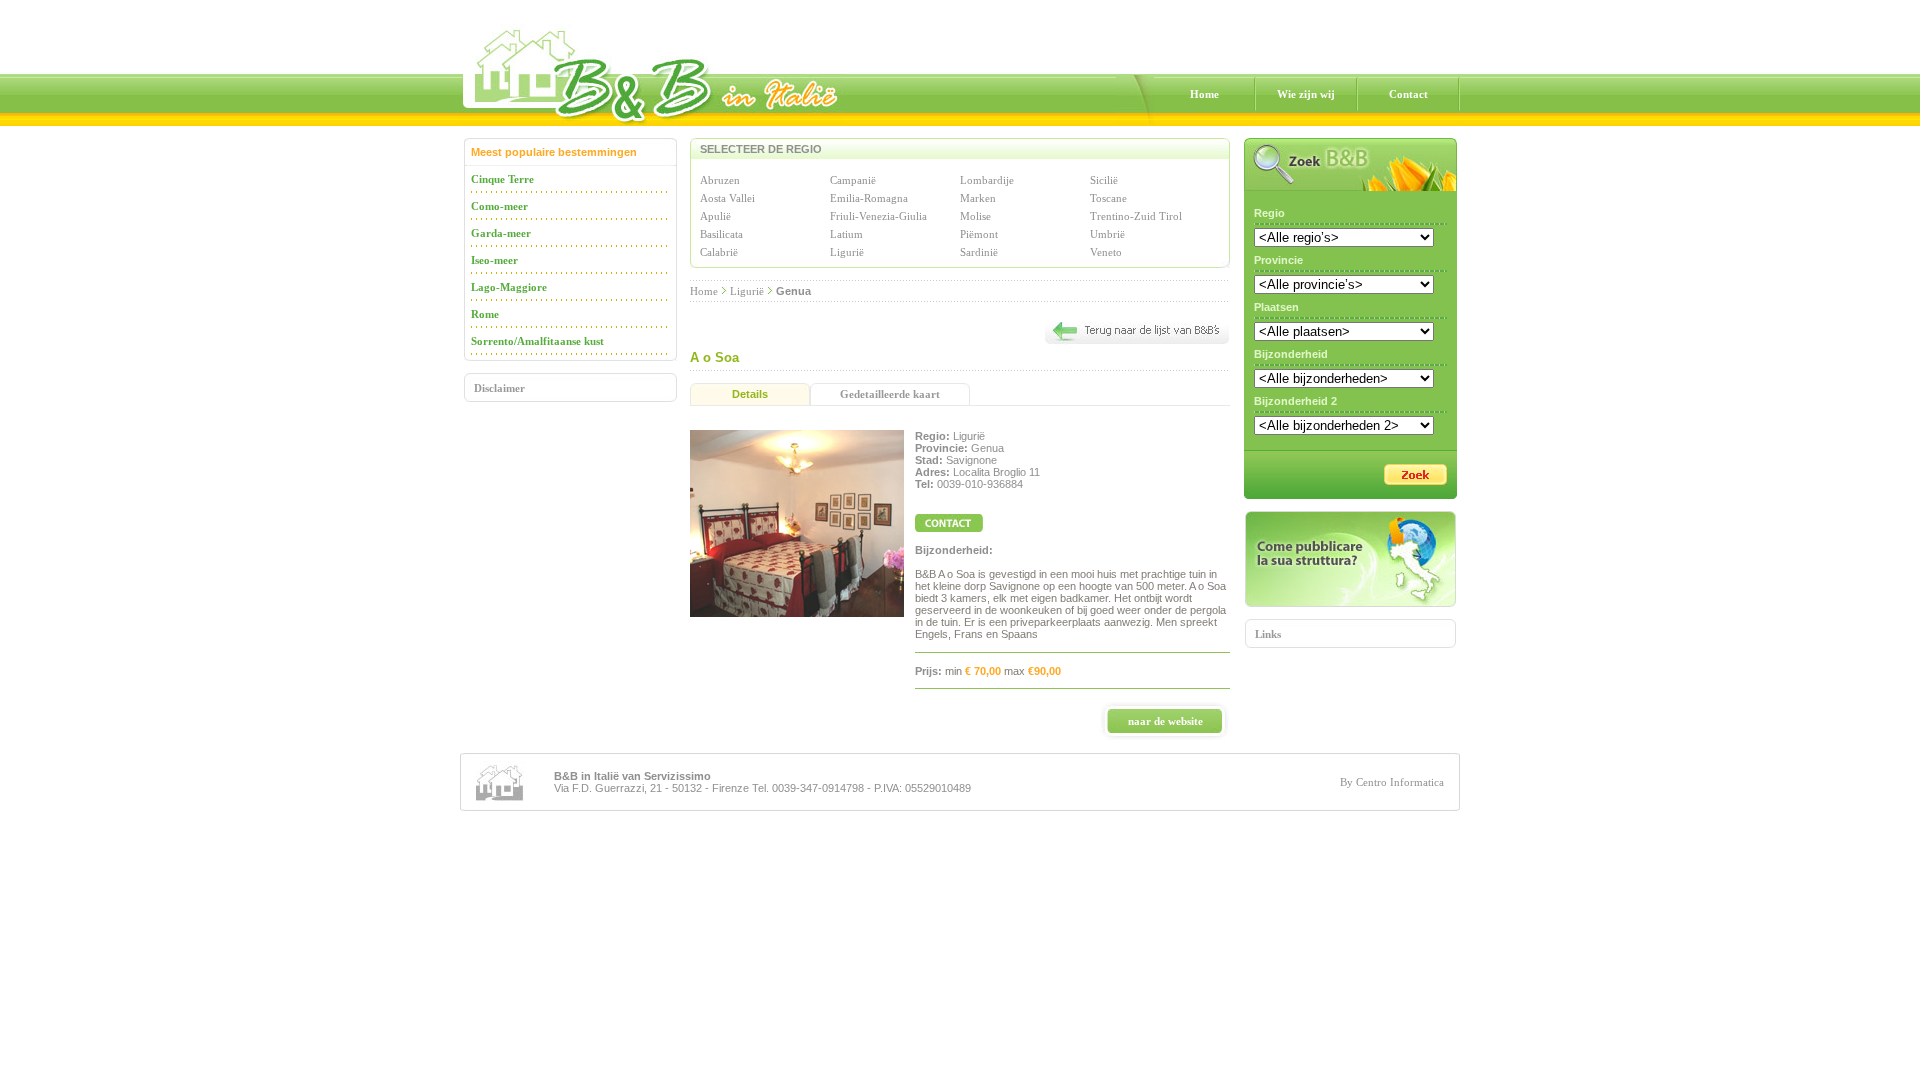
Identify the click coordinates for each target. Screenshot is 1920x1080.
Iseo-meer (494, 260)
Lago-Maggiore (509, 287)
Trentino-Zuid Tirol (1136, 216)
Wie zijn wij (1306, 94)
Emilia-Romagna (869, 198)
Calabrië (719, 252)
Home (1204, 94)
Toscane (1108, 198)
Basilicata (721, 234)
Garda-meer (501, 233)
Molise (975, 216)
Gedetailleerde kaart (890, 394)
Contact (1408, 94)
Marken (978, 198)
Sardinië (979, 252)
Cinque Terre (502, 179)
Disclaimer (499, 388)
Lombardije (987, 180)
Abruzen (720, 180)
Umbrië (1107, 234)
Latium (846, 234)
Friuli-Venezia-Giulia (878, 216)
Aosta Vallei (727, 198)
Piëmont (979, 234)
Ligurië (847, 252)
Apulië (715, 216)
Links (1268, 634)
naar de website (1165, 721)
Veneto (1106, 252)
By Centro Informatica (1392, 782)
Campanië (853, 180)
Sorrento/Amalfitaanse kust (537, 341)
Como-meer (499, 206)
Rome (485, 314)
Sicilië (1104, 180)
